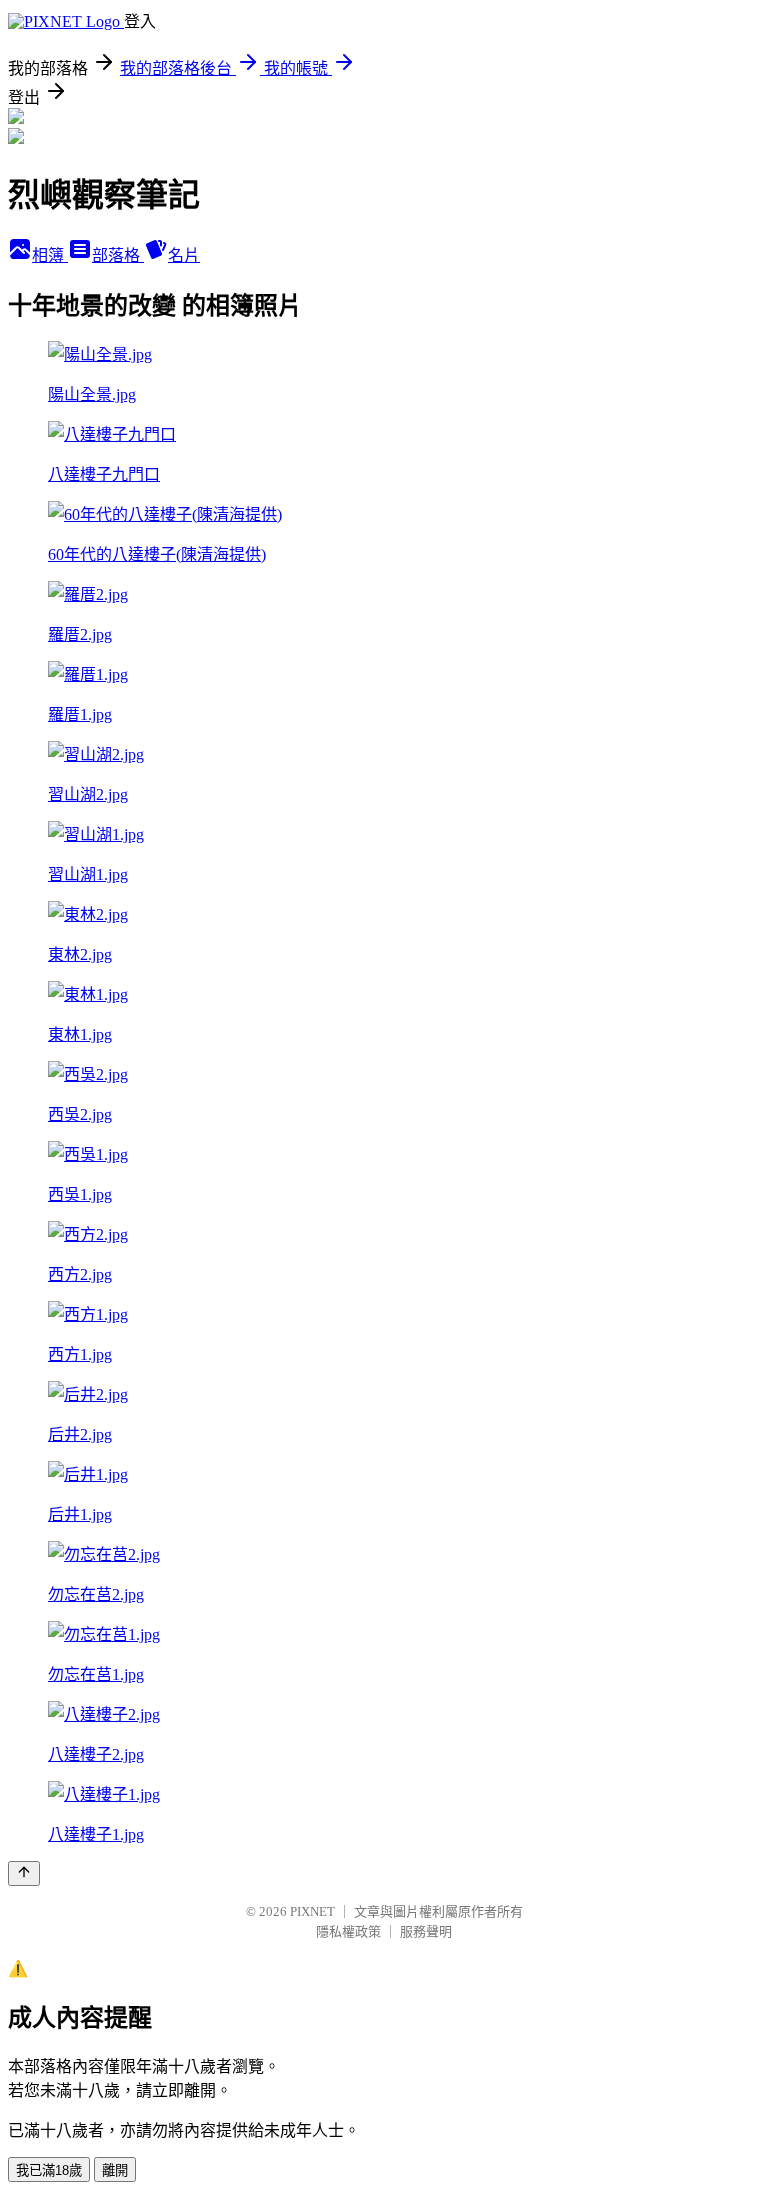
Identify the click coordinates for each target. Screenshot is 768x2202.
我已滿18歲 (49, 2170)
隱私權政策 (348, 1931)
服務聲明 (426, 1931)
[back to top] (24, 1873)
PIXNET (312, 1911)
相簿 (50, 255)
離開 (115, 2170)
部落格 (118, 255)
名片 (184, 255)
